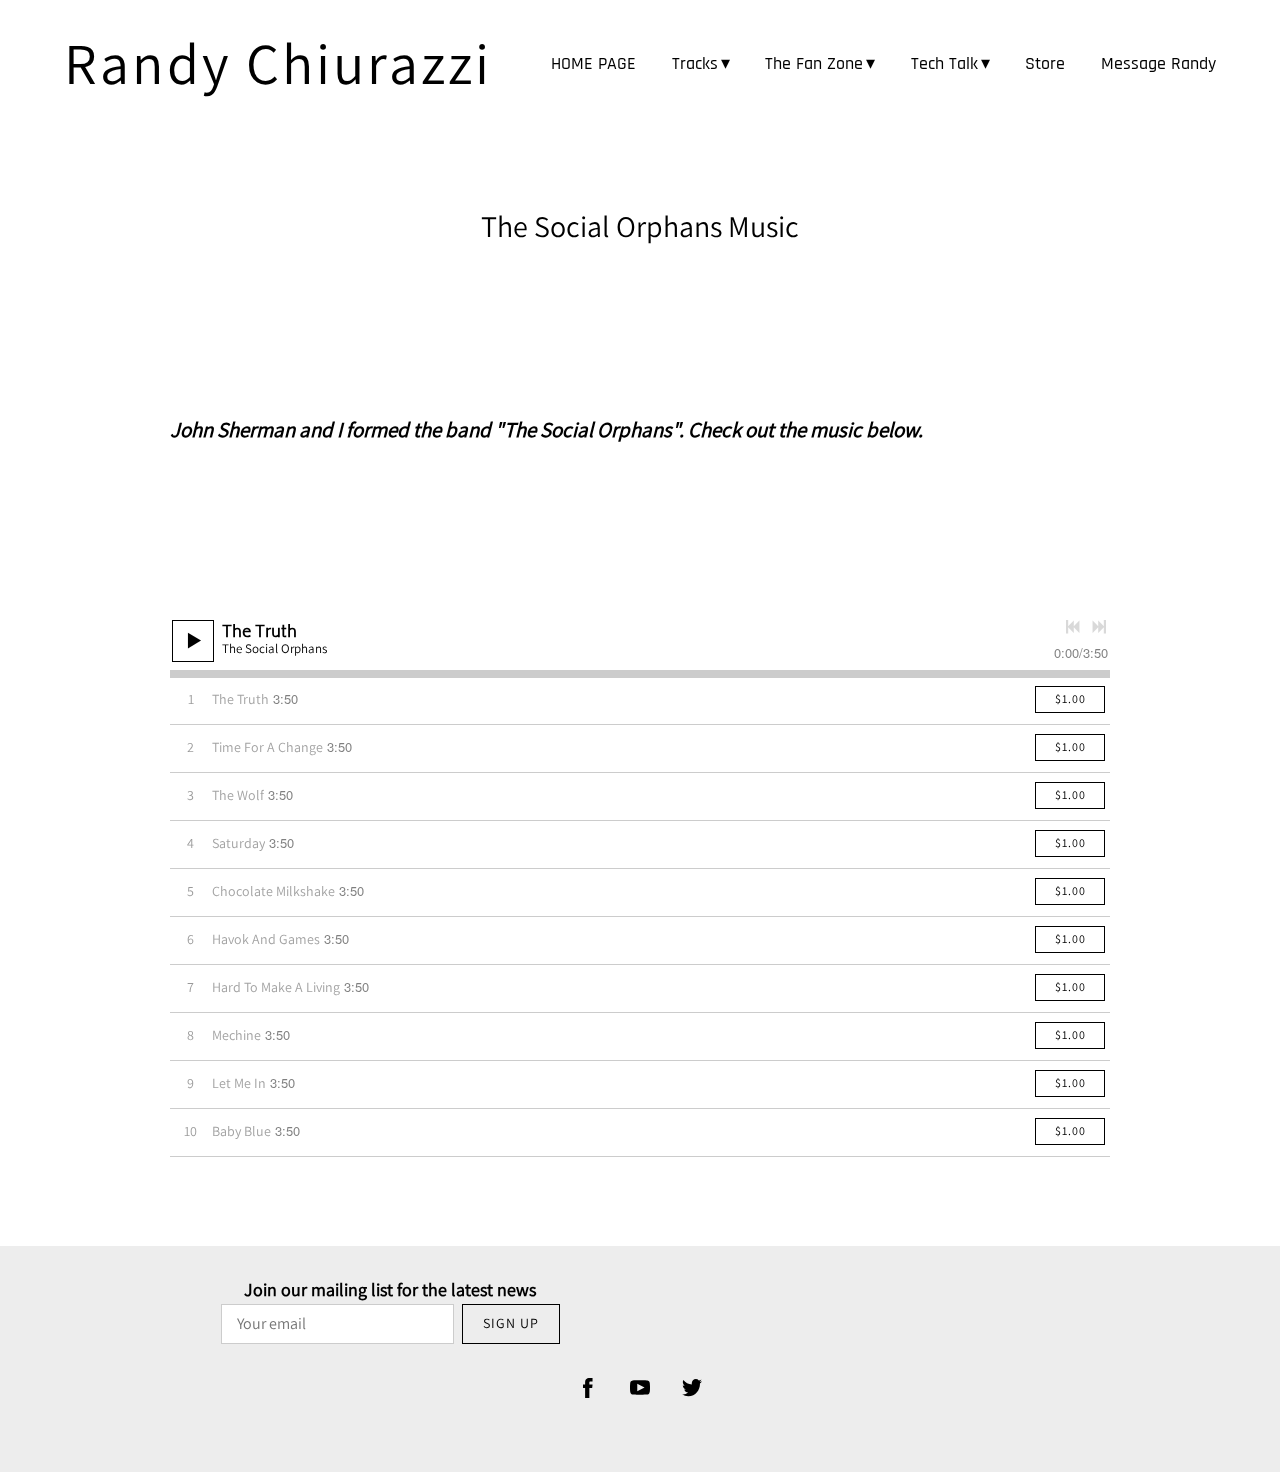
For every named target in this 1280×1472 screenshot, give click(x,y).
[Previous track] (1073, 627)
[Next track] (1099, 627)
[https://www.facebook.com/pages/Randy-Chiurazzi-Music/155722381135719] (588, 1388)
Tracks (695, 63)
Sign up (511, 1323)
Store (1045, 63)
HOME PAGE (593, 63)
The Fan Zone (814, 63)
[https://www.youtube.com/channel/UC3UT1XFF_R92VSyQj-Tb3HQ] (640, 1388)
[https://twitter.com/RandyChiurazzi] (692, 1388)
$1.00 (1070, 698)
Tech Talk (944, 63)
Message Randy (1158, 63)
